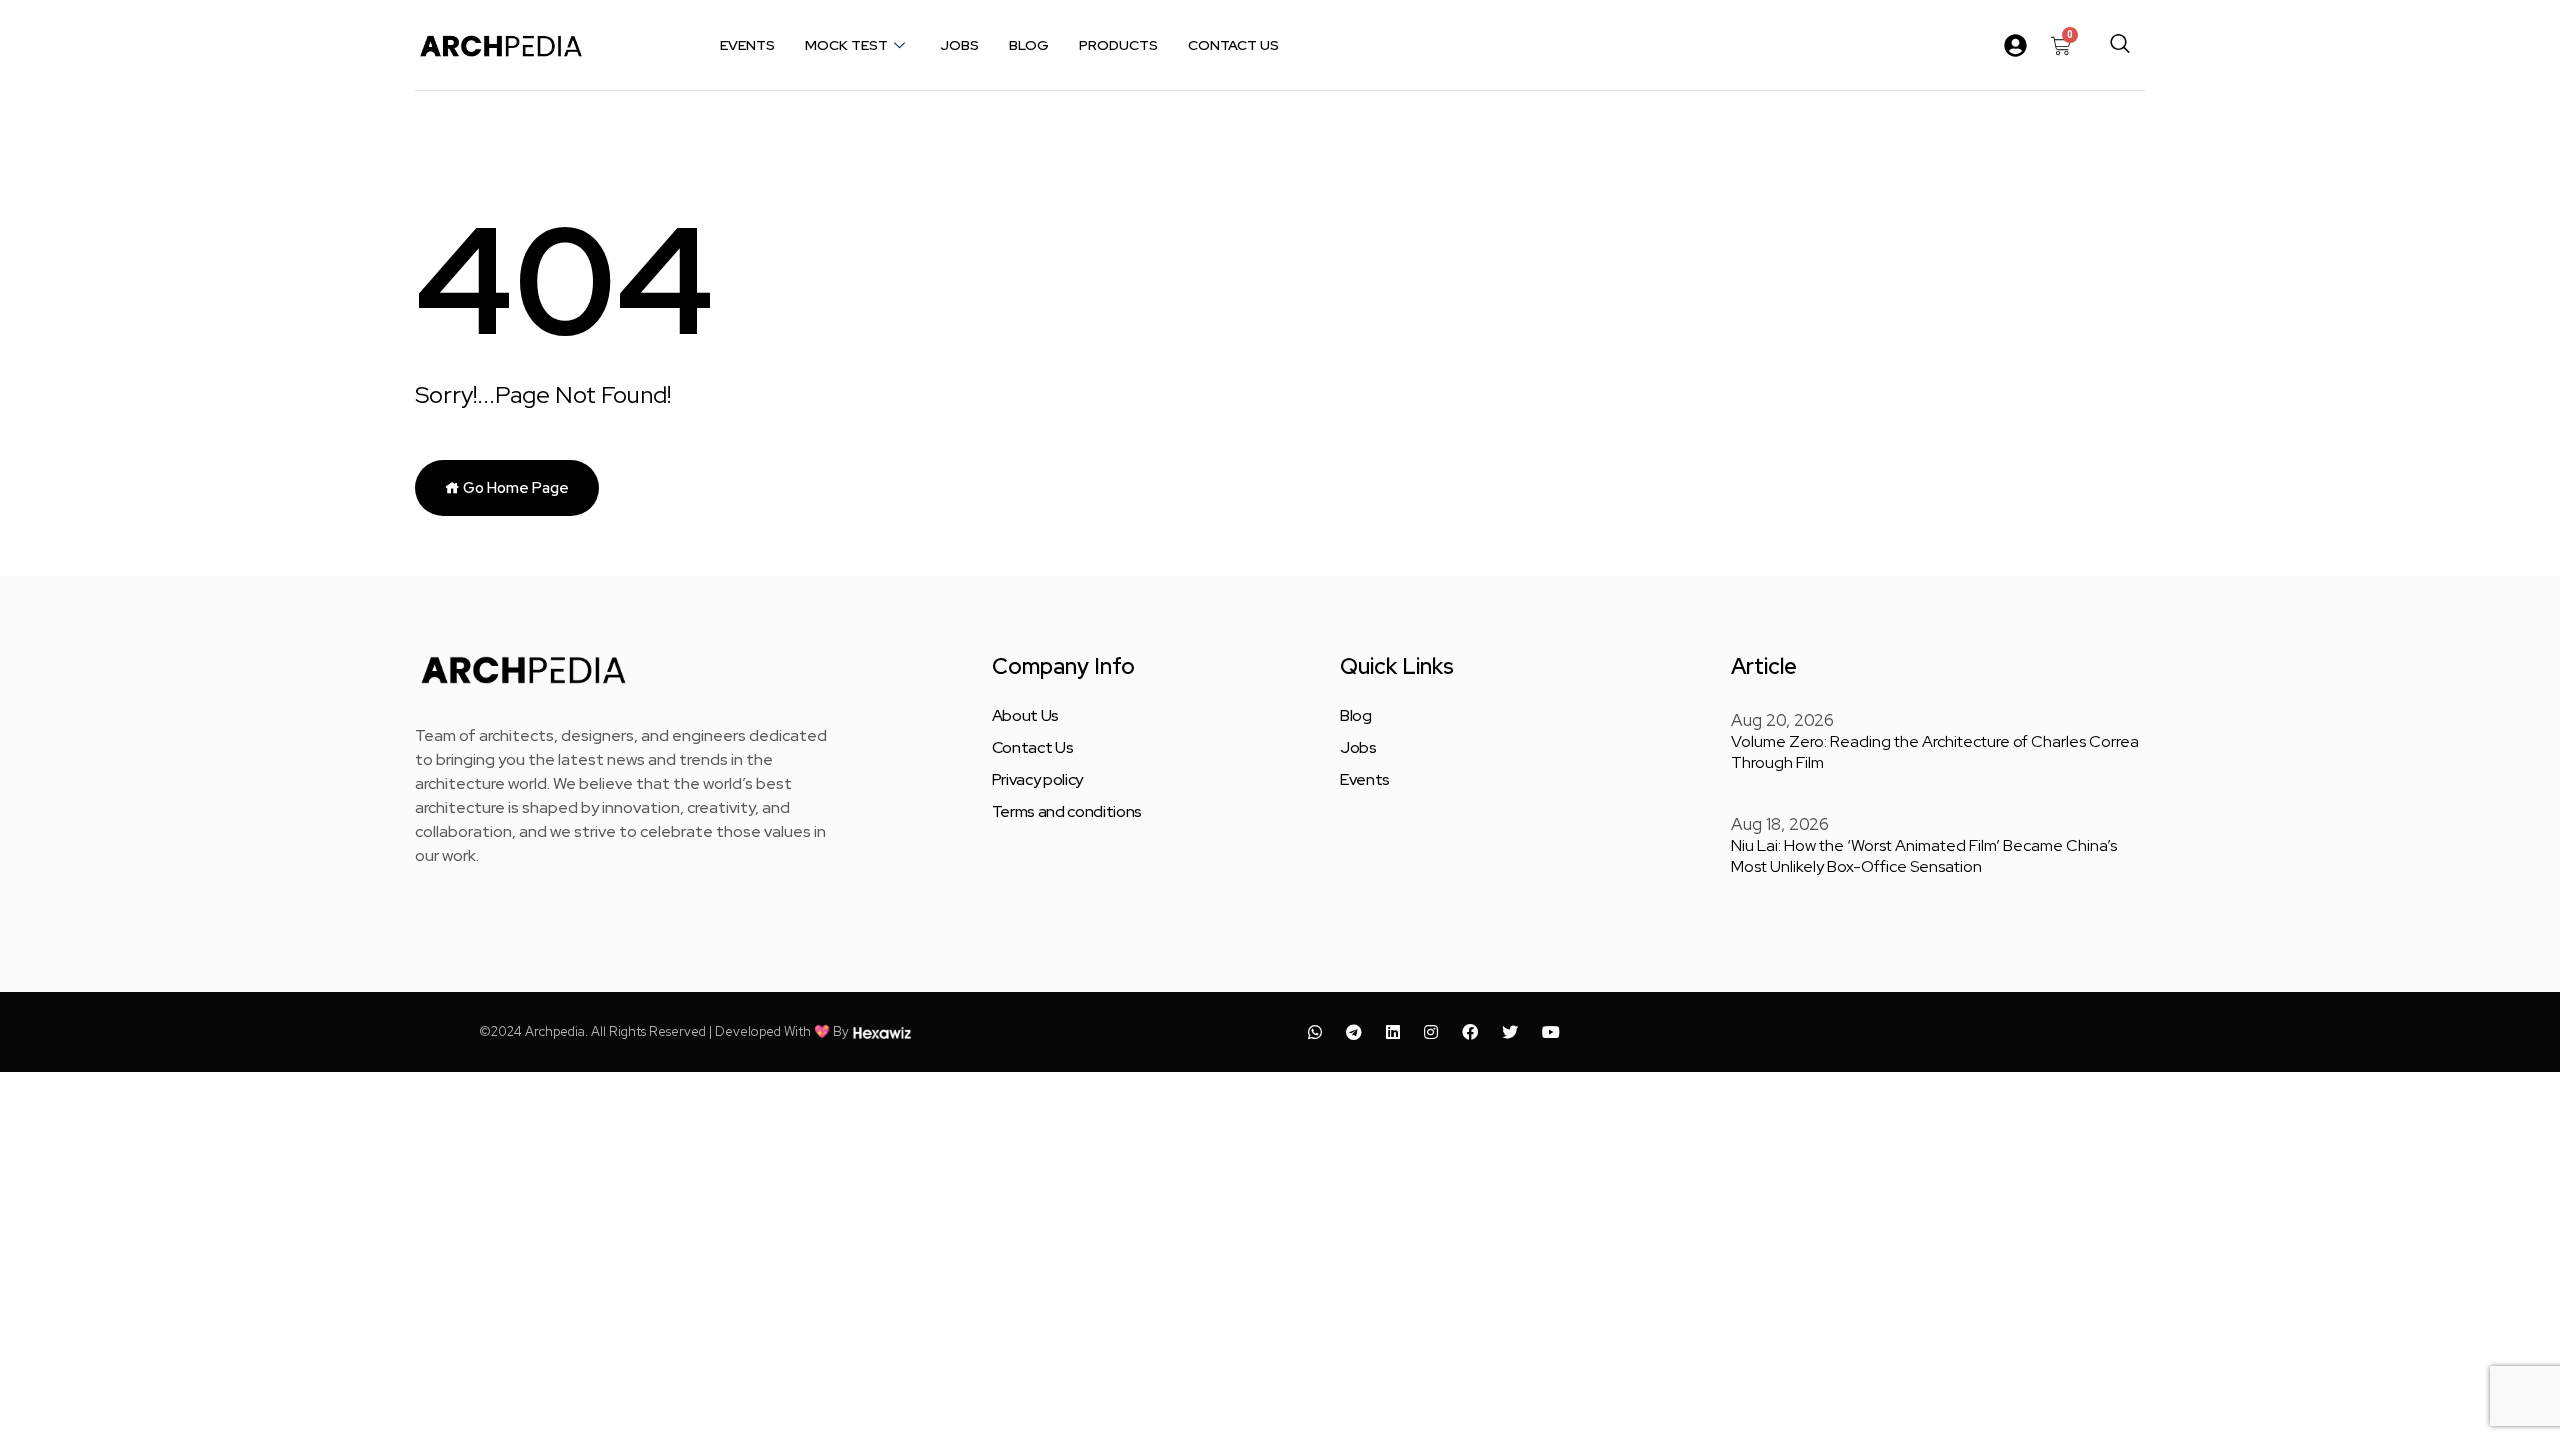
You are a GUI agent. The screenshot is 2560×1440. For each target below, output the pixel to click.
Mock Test (846, 45)
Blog (1029, 45)
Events (747, 45)
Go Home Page (514, 488)
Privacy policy (1038, 780)
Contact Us (1233, 45)
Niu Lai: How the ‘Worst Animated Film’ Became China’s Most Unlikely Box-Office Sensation (1924, 856)
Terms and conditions (1067, 812)
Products (1118, 45)
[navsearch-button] (2120, 45)
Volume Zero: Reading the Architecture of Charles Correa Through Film (1935, 752)
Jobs (959, 45)
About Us (1025, 716)
